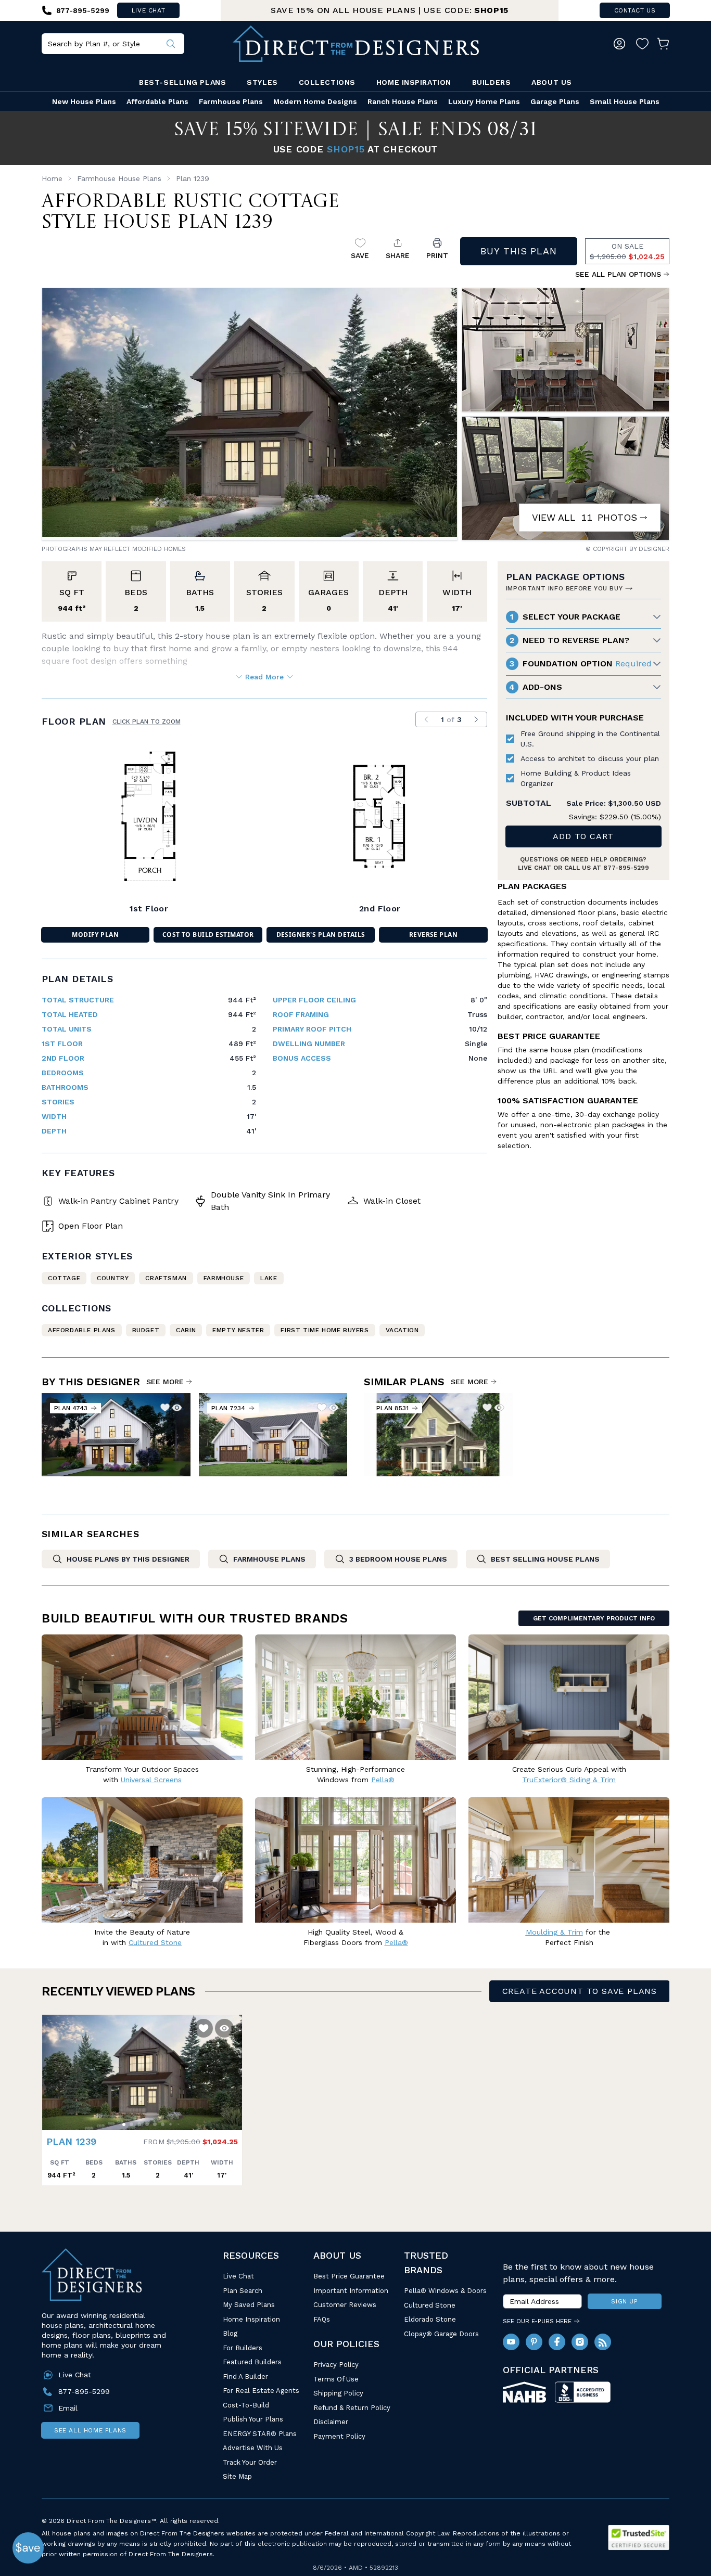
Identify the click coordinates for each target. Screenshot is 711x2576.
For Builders (243, 2348)
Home (52, 178)
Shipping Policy (338, 2393)
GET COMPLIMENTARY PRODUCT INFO (594, 1618)
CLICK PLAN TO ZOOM (147, 722)
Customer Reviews (345, 2305)
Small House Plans (625, 101)
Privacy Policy (336, 2365)
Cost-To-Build (246, 2405)
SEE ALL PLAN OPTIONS (618, 274)
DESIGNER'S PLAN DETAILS (321, 935)
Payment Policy (339, 2436)
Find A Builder (245, 2377)
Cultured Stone (430, 2305)
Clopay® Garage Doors (441, 2334)
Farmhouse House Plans (119, 178)
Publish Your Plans (253, 2419)
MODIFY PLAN (95, 935)
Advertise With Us (253, 2448)
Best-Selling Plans (182, 82)
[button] (53, 2067)
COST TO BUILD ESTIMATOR (208, 935)
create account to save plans (580, 1991)
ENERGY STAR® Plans (260, 2434)
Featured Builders (252, 2362)
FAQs (322, 2319)
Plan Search (243, 2291)
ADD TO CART (583, 836)
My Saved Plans (249, 2305)
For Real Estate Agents (261, 2391)
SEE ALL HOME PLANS (90, 2430)
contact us (635, 10)
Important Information (351, 2291)
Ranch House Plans (403, 101)
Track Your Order (250, 2462)
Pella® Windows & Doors (445, 2291)
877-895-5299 (626, 868)
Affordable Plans (157, 101)
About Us (551, 82)
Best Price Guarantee (349, 2276)
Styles (262, 82)
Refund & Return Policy (352, 2408)
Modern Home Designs (315, 101)
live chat (148, 10)
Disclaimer (331, 2422)
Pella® (383, 1780)
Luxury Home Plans (484, 101)
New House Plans (84, 101)
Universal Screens (151, 1780)
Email (68, 2408)
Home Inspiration (414, 82)
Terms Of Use (336, 2379)
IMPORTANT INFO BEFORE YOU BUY (564, 588)
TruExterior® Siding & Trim (569, 1780)
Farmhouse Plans (231, 101)
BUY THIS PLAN (519, 251)
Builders (491, 82)
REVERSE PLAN (434, 935)
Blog (230, 2333)
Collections (327, 82)
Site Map (237, 2476)
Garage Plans (555, 101)
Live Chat (238, 2276)
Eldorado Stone (430, 2319)
